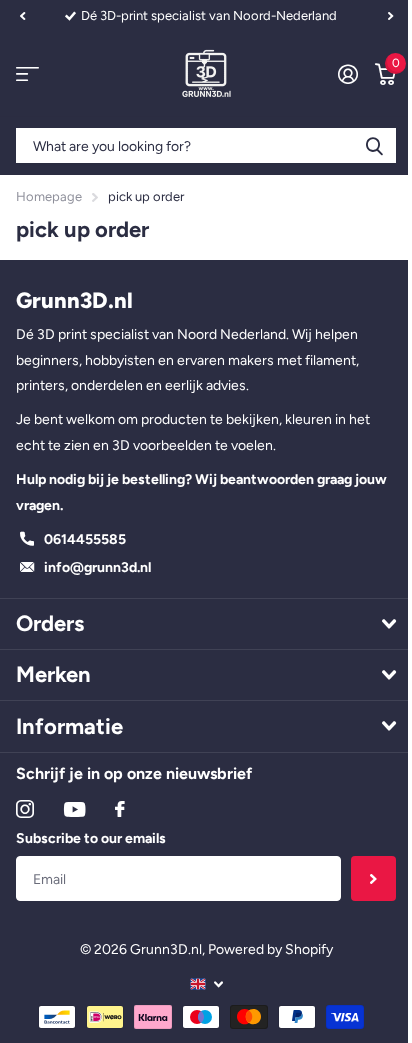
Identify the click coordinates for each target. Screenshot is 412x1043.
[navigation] (22, 16)
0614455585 (85, 539)
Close (206, 624)
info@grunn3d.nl (97, 567)
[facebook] (120, 809)
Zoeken (374, 145)
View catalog (27, 74)
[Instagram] (25, 809)
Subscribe (373, 878)
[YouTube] (74, 809)
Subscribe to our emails (91, 838)
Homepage (49, 196)
